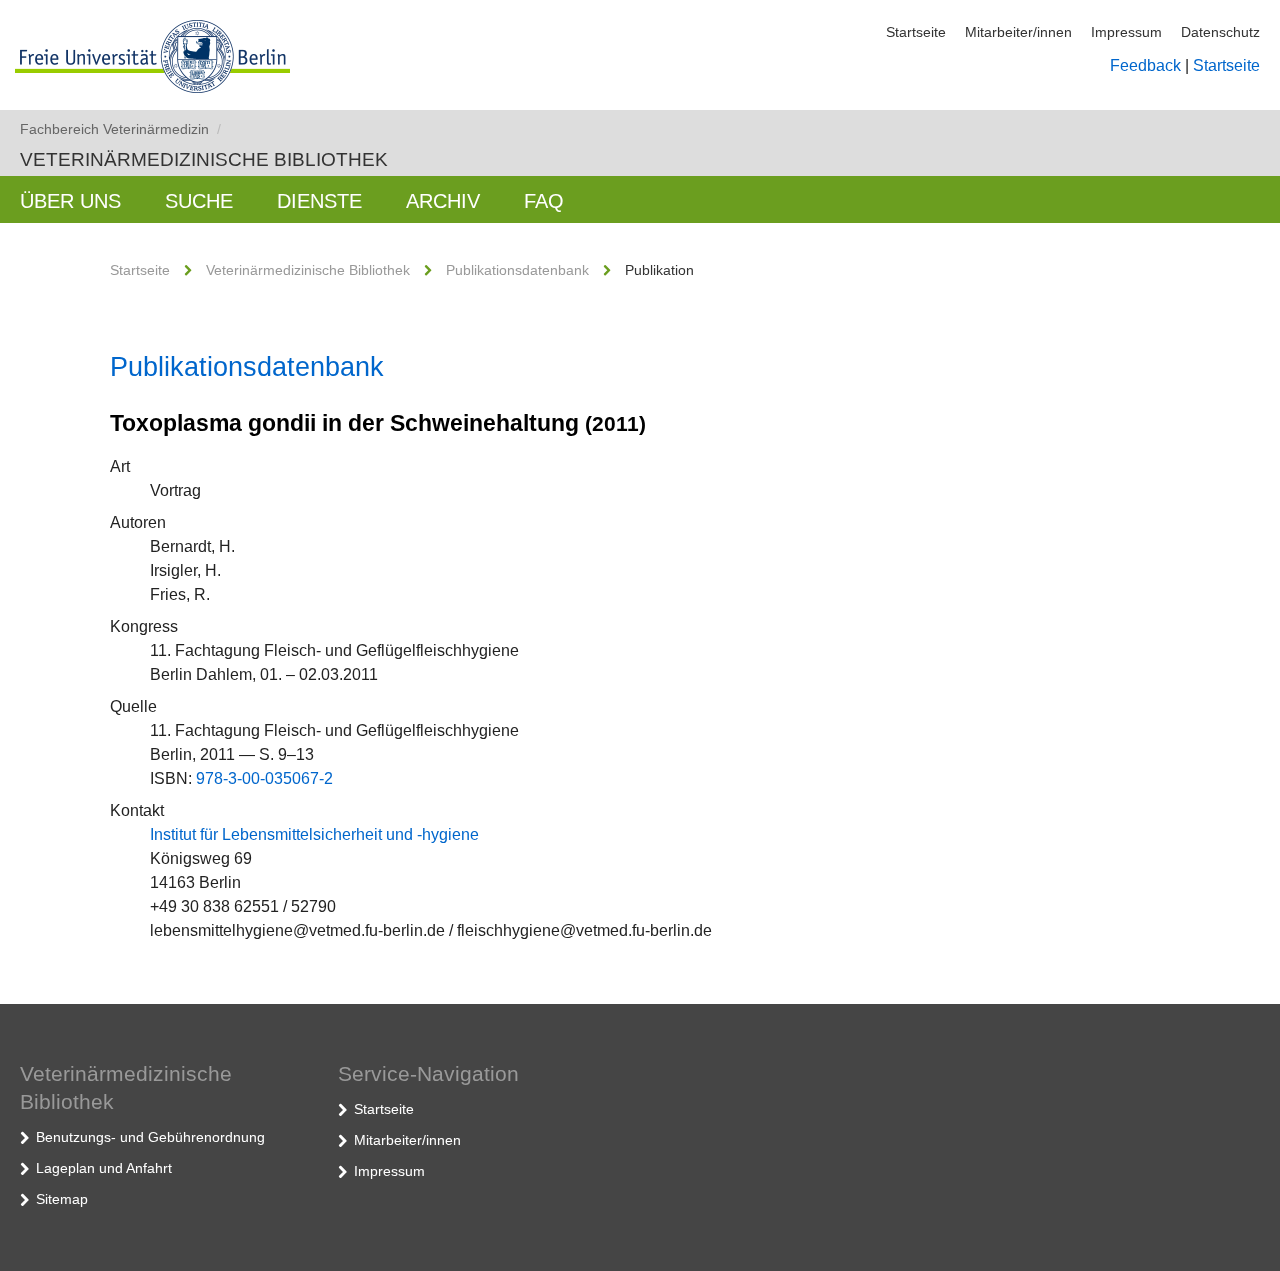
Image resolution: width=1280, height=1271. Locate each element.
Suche (199, 201)
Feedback (1145, 65)
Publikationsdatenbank (517, 270)
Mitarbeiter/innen (1018, 32)
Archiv (443, 201)
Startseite (916, 32)
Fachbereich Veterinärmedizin (120, 129)
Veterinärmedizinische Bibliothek (204, 159)
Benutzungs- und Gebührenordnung (150, 1137)
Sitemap (62, 1199)
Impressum (1126, 32)
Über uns (70, 201)
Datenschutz (1220, 32)
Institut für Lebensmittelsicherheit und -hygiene (314, 834)
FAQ (544, 201)
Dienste (319, 201)
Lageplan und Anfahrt (104, 1168)
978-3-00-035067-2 (264, 778)
